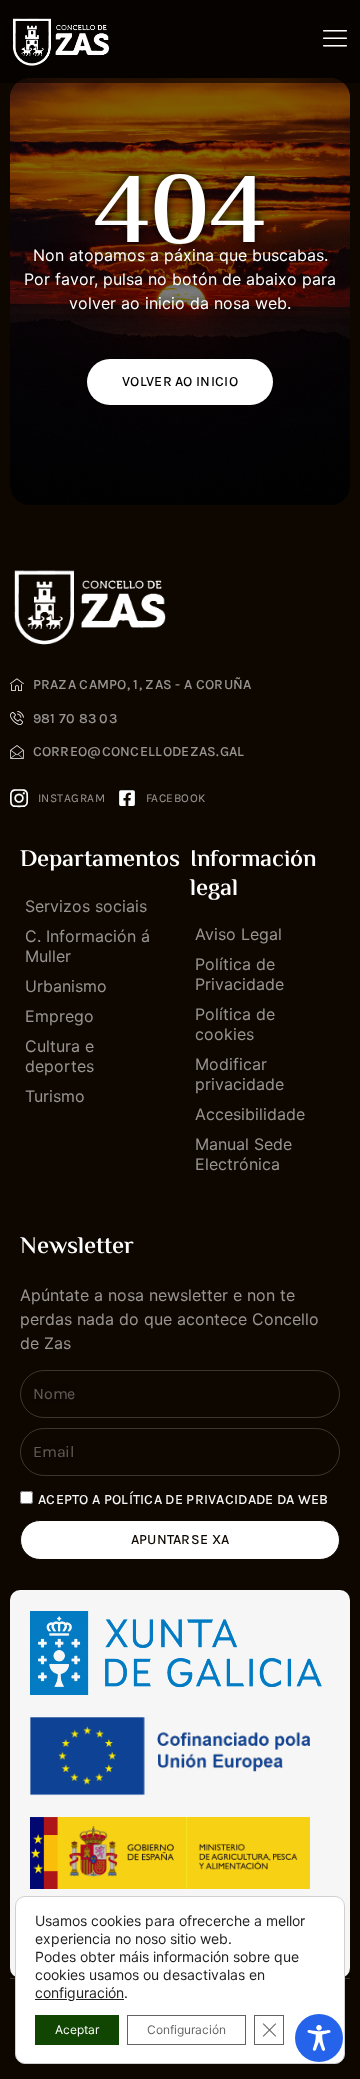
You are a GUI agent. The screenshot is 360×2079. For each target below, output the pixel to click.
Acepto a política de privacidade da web (183, 1499)
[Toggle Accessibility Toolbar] (319, 2038)
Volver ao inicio (180, 381)
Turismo (55, 1096)
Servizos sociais (86, 906)
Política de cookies (235, 1024)
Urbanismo (66, 986)
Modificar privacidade (239, 1074)
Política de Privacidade (239, 974)
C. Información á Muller (87, 946)
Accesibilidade (250, 1114)
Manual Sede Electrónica (243, 1154)
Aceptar (77, 2029)
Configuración (186, 2029)
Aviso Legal (238, 934)
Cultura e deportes (59, 1056)
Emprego (59, 1016)
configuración (79, 1992)
